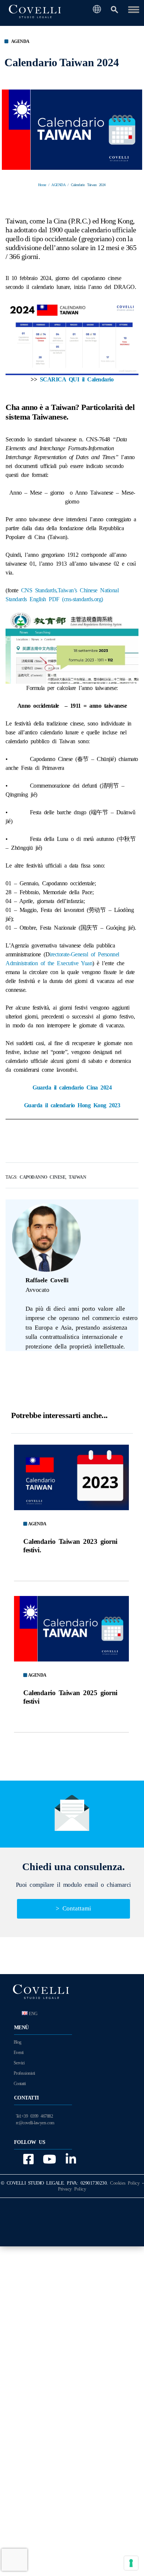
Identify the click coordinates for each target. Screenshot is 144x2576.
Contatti (20, 2084)
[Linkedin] (69, 2159)
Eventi (19, 2053)
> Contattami (73, 1908)
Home (42, 185)
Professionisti (24, 2073)
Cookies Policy (125, 2183)
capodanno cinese (42, 1177)
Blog (18, 2042)
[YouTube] (48, 2159)
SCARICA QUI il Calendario (77, 379)
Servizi (19, 2063)
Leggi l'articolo (71, 1477)
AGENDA (20, 41)
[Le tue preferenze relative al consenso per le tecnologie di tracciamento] (131, 2563)
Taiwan (77, 1177)
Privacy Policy (72, 2189)
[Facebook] (27, 2159)
